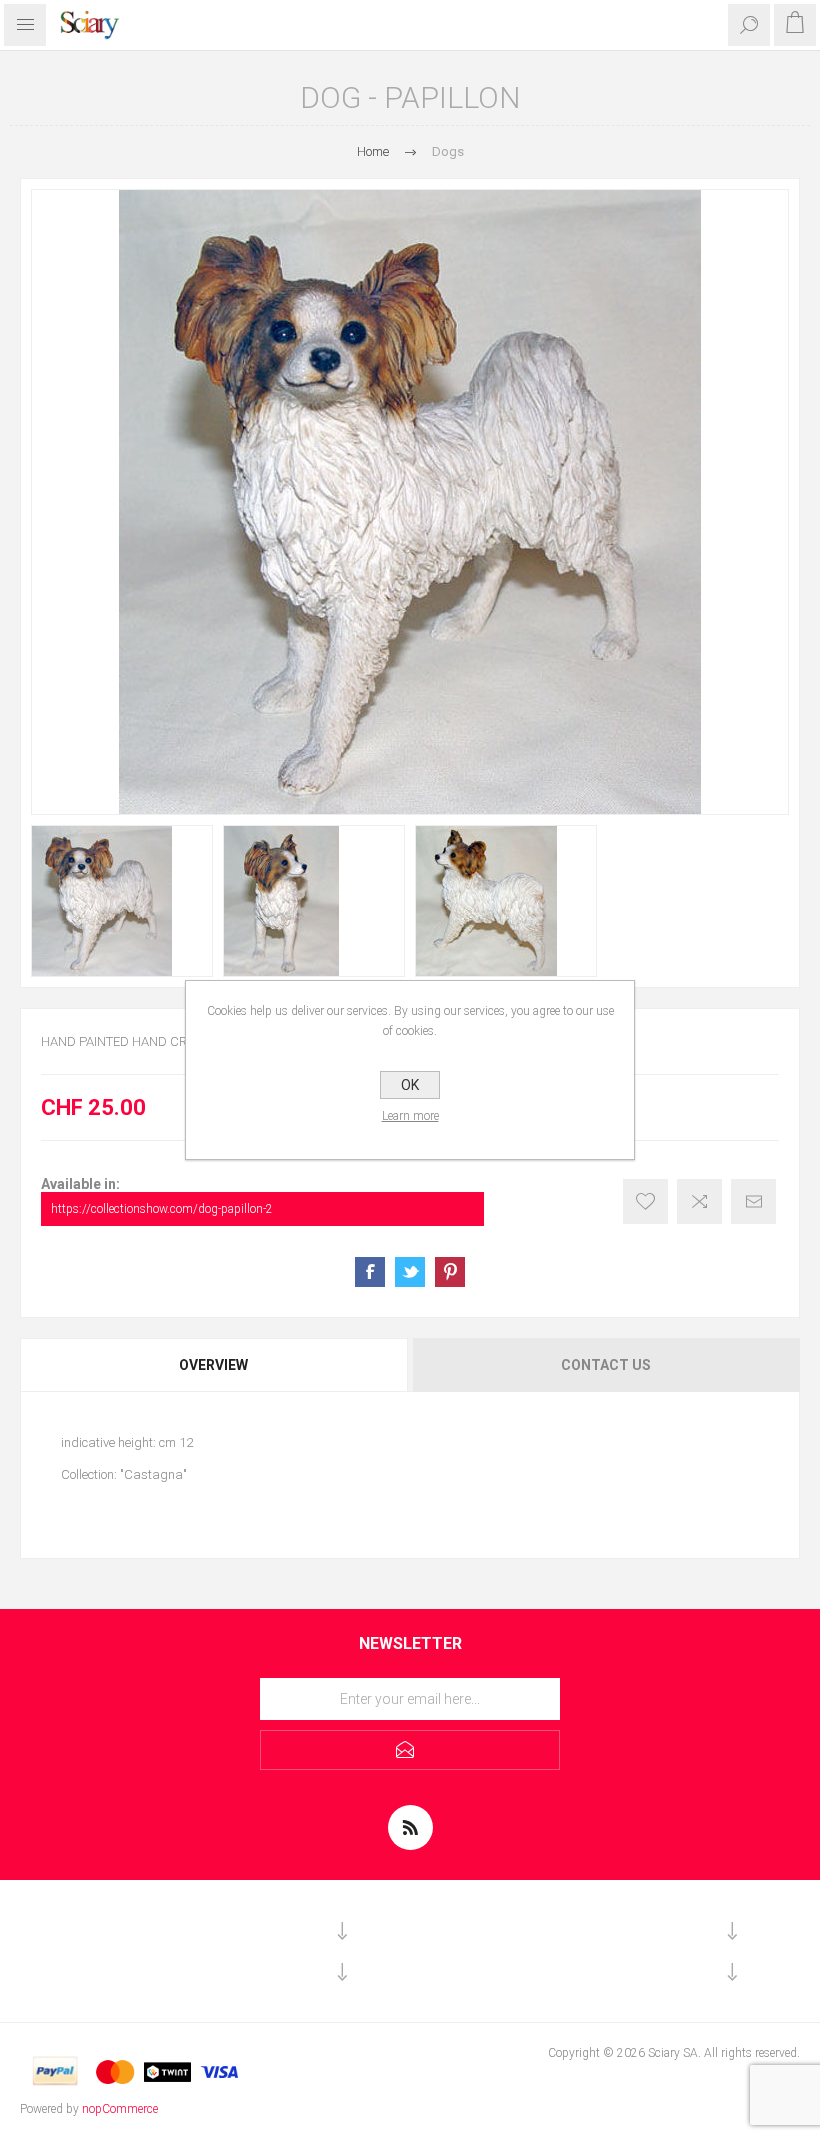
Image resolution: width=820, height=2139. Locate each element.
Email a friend (753, 1201)
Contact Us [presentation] (606, 1365)
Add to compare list (699, 1201)
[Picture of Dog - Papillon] (122, 901)
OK (410, 1085)
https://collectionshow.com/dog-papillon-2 (162, 1209)
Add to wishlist (645, 1201)
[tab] (215, 1365)
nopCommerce (120, 2109)
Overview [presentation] (213, 1365)
